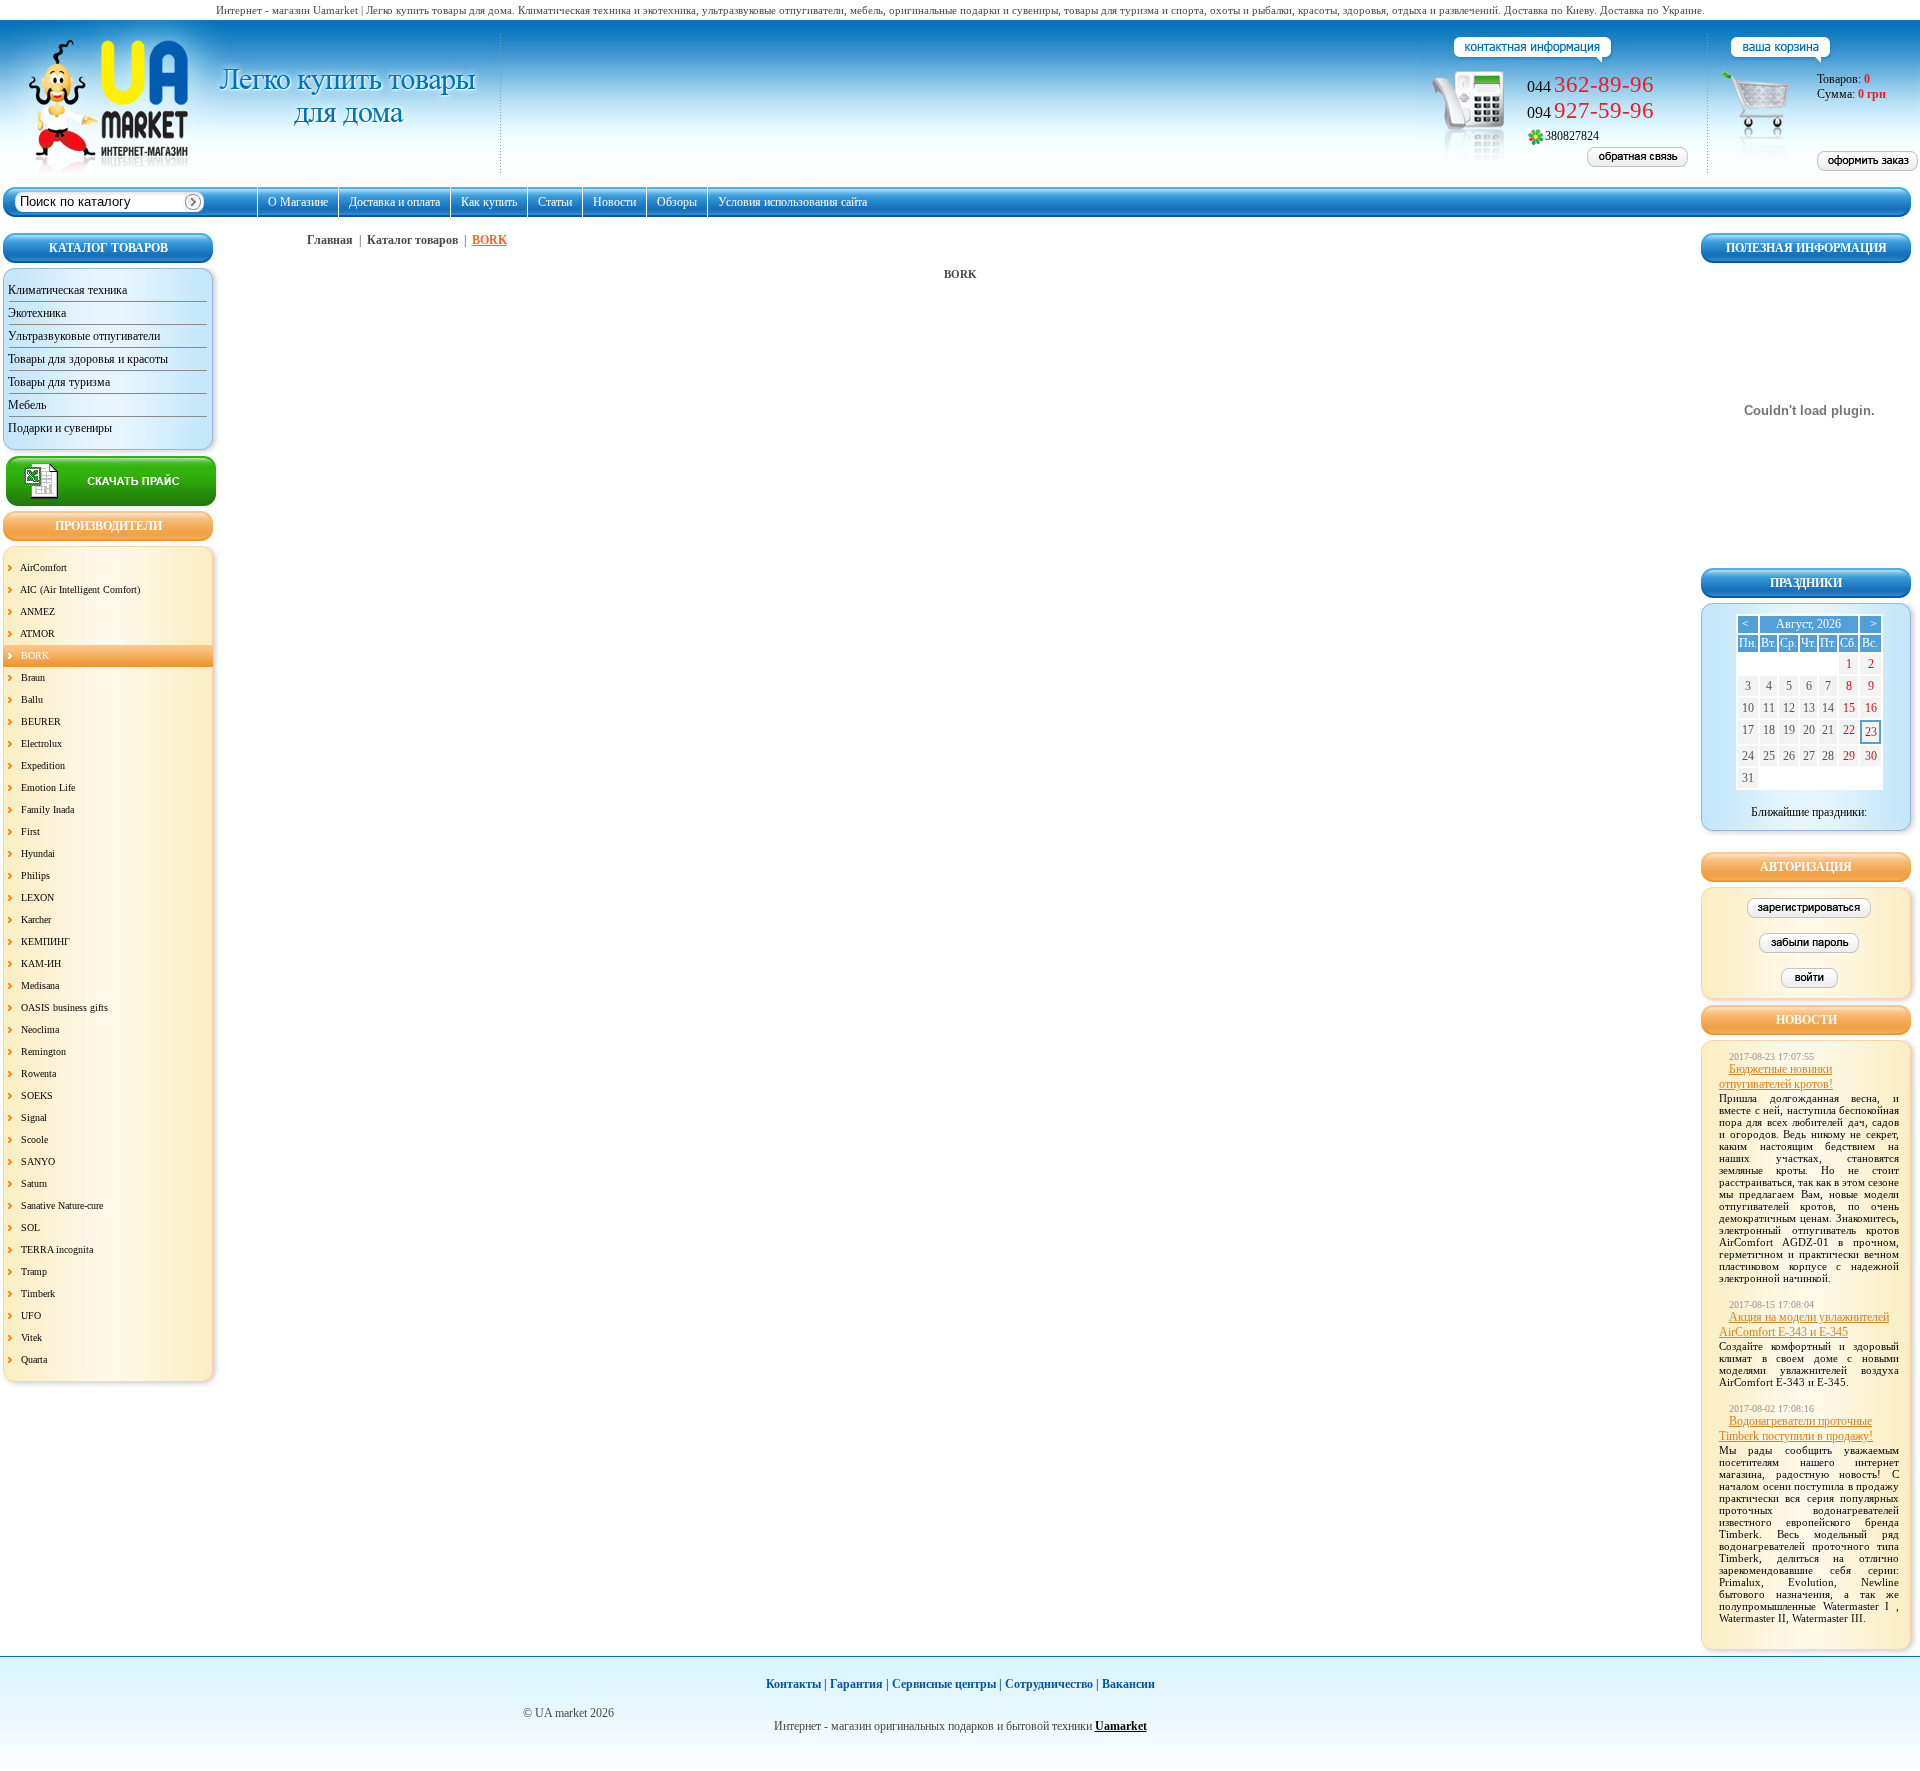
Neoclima (40, 1029)
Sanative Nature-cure (62, 1205)
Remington (43, 1051)
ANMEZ (37, 611)
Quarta (34, 1359)
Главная (330, 240)
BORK (35, 655)
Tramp (34, 1271)
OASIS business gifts (64, 1007)
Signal (34, 1117)
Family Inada (47, 809)
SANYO (38, 1161)
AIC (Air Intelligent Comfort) (80, 589)
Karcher (36, 919)
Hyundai (38, 853)
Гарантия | (859, 1684)
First (30, 831)
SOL (30, 1227)
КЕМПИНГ (45, 941)
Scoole (34, 1139)
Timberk (38, 1293)
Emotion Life (48, 787)
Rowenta (38, 1073)
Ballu (32, 699)
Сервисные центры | (947, 1684)
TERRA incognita (57, 1249)
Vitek (31, 1337)
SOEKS (37, 1095)
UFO (31, 1315)
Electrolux (41, 743)
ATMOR (37, 633)
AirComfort (43, 567)
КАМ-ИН (41, 963)
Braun (33, 677)
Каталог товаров (412, 240)
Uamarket (1121, 1726)
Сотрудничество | (1052, 1684)
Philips (35, 875)
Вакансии (1128, 1684)
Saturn (34, 1183)
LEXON (37, 897)
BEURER (41, 721)
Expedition (43, 765)
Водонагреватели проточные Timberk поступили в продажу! (1796, 1428)
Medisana (40, 985)
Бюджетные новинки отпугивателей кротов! (1776, 1076)
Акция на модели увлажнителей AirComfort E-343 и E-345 (1804, 1324)
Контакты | (796, 1684)
